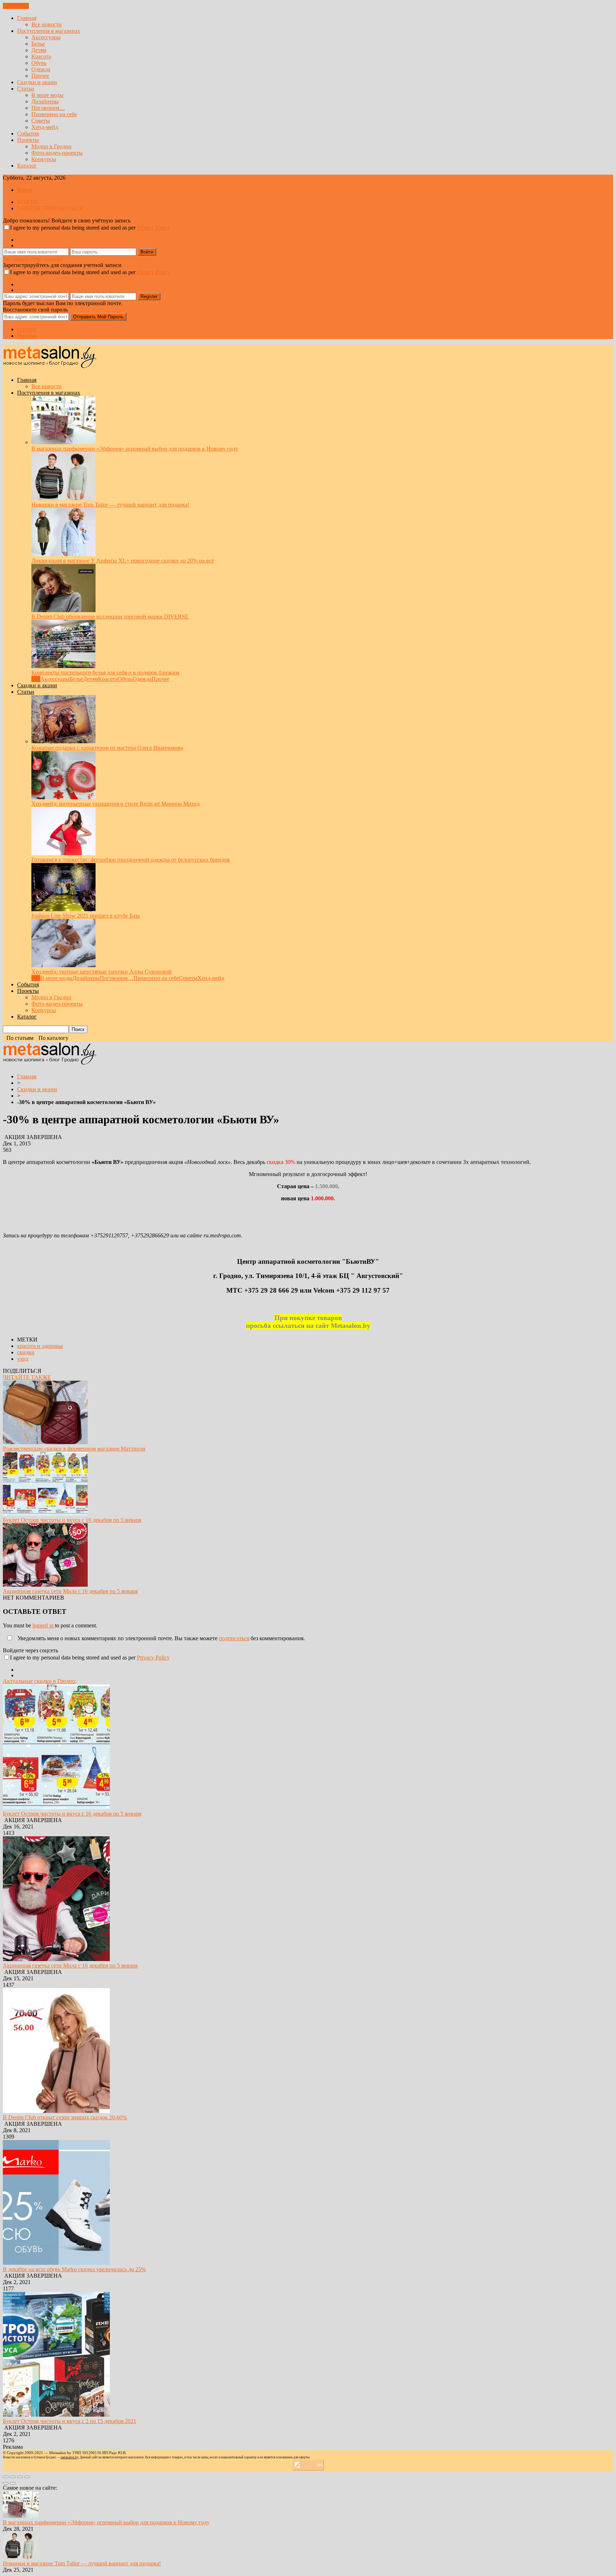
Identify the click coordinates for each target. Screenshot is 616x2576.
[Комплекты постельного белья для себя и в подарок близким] (63, 666)
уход (23, 1359)
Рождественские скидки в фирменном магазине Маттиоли (74, 1449)
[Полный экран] (20, 2477)
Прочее (40, 76)
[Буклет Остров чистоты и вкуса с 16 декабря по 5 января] (45, 1513)
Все (36, 679)
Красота (41, 57)
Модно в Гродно (51, 146)
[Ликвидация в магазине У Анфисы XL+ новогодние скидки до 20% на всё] (63, 554)
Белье (38, 44)
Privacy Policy (153, 228)
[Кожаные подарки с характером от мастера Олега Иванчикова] (63, 741)
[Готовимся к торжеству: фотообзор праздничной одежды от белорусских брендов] (63, 853)
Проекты (28, 140)
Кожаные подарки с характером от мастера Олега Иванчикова (107, 748)
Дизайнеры (45, 101)
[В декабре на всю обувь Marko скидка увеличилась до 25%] (56, 2263)
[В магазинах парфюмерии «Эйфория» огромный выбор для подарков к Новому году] (63, 442)
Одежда (41, 69)
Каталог (27, 166)
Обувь (39, 63)
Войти (25, 190)
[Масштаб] (27, 2477)
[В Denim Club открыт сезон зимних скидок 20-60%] (56, 2111)
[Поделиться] (13, 2477)
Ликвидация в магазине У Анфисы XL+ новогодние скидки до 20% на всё (123, 561)
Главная (27, 18)
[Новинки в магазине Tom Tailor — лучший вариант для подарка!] (63, 498)
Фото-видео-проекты (57, 153)
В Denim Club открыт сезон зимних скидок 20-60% (65, 2117)
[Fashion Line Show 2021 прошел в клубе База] (63, 909)
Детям (39, 50)
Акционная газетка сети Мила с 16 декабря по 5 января (70, 1591)
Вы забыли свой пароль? (33, 259)
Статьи (26, 89)
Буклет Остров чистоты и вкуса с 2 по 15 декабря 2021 (70, 2421)
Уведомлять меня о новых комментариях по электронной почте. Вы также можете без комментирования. (160, 1638)
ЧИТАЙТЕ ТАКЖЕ (27, 1377)
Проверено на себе (54, 114)
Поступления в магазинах (49, 31)
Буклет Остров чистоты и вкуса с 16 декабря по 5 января (72, 1520)
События (28, 134)
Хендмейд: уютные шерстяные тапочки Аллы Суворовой (102, 972)
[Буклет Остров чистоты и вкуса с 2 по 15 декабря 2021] (56, 2415)
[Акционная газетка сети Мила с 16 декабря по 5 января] (45, 1585)
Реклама (27, 336)
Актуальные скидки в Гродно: (40, 1681)
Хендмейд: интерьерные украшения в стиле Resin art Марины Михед (115, 804)
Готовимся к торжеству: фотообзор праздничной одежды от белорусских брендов (131, 860)
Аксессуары (46, 37)
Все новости (47, 24)
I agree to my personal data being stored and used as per (90, 228)
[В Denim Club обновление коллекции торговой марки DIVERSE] (63, 610)
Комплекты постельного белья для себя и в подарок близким (105, 673)
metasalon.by (70, 2457)
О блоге (27, 329)
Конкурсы (44, 159)
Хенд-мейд (45, 127)
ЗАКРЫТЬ (16, 6)
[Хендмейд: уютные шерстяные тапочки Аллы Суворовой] (63, 965)
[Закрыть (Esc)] (6, 2477)
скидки (26, 1352)
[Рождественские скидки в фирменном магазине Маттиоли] (45, 1442)
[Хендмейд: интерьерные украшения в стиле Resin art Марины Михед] (63, 797)
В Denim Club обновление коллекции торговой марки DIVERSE (110, 617)
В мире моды (47, 95)
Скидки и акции (37, 82)
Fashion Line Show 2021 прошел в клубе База (86, 916)
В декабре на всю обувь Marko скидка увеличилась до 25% (74, 2269)
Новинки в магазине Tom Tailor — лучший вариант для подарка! (110, 505)
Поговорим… (48, 108)
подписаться (234, 1638)
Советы (41, 121)
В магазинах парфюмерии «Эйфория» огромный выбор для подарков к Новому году (135, 449)
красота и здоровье (40, 1346)
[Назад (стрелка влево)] (6, 2483)
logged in (44, 1625)
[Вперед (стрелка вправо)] (13, 2483)
